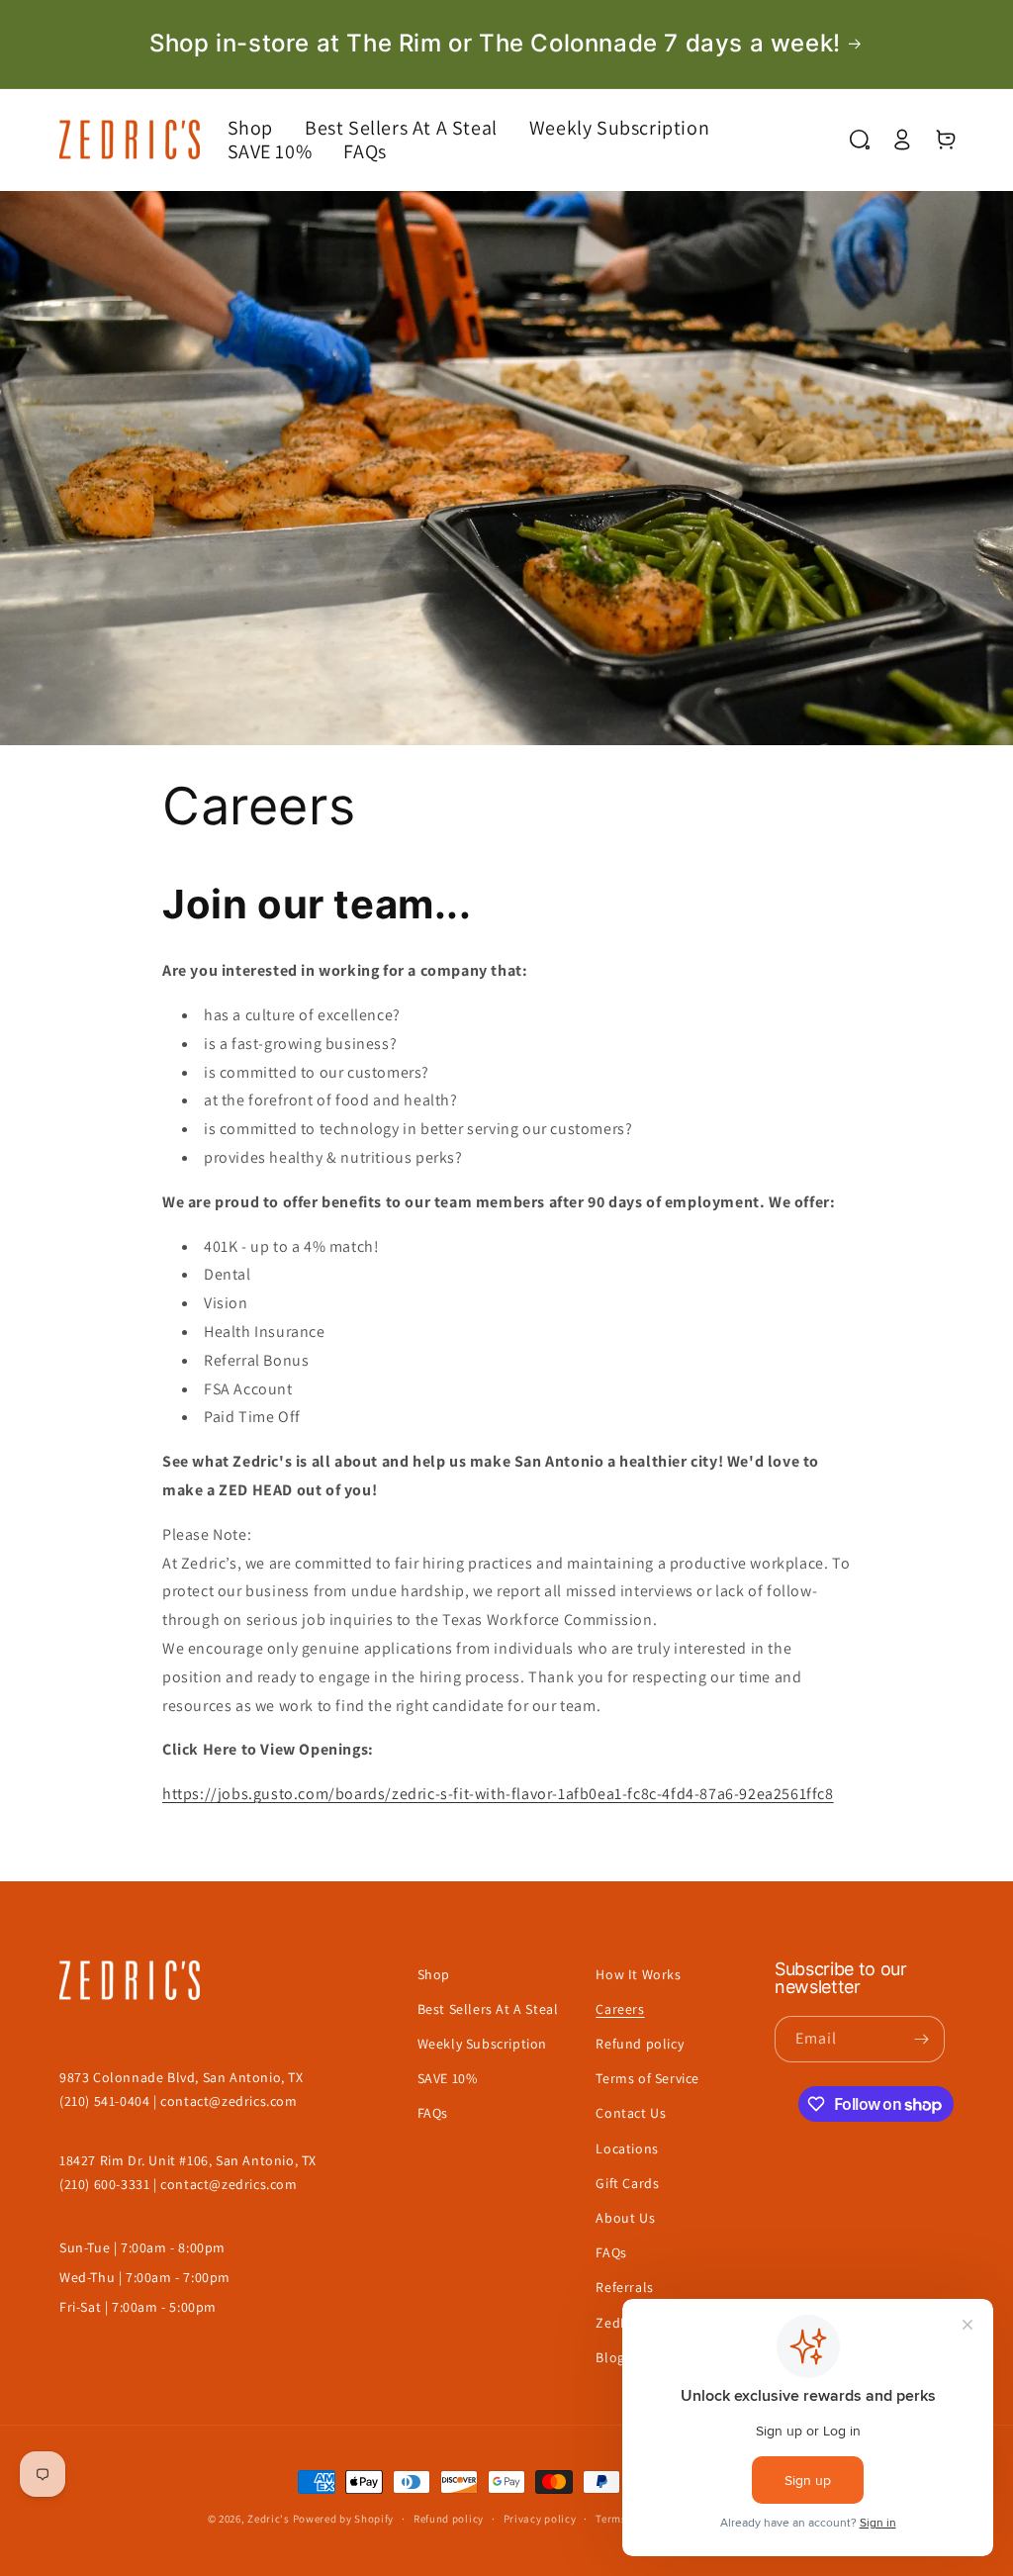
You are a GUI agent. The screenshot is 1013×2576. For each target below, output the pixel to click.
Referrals (624, 2287)
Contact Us (631, 2113)
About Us (625, 2218)
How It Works (638, 1974)
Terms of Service (647, 2078)
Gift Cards (627, 2183)
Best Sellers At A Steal (488, 2009)
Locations (627, 2148)
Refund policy (640, 2044)
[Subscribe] (922, 2039)
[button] (266, 128)
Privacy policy (540, 2519)
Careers (620, 2009)
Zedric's (269, 2519)
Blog (610, 2357)
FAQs (433, 2113)
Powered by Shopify (344, 2519)
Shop (434, 1974)
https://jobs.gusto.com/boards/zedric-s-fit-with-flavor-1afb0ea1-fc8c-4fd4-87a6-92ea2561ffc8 (498, 1794)
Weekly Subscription (482, 2044)
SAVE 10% (448, 2078)
